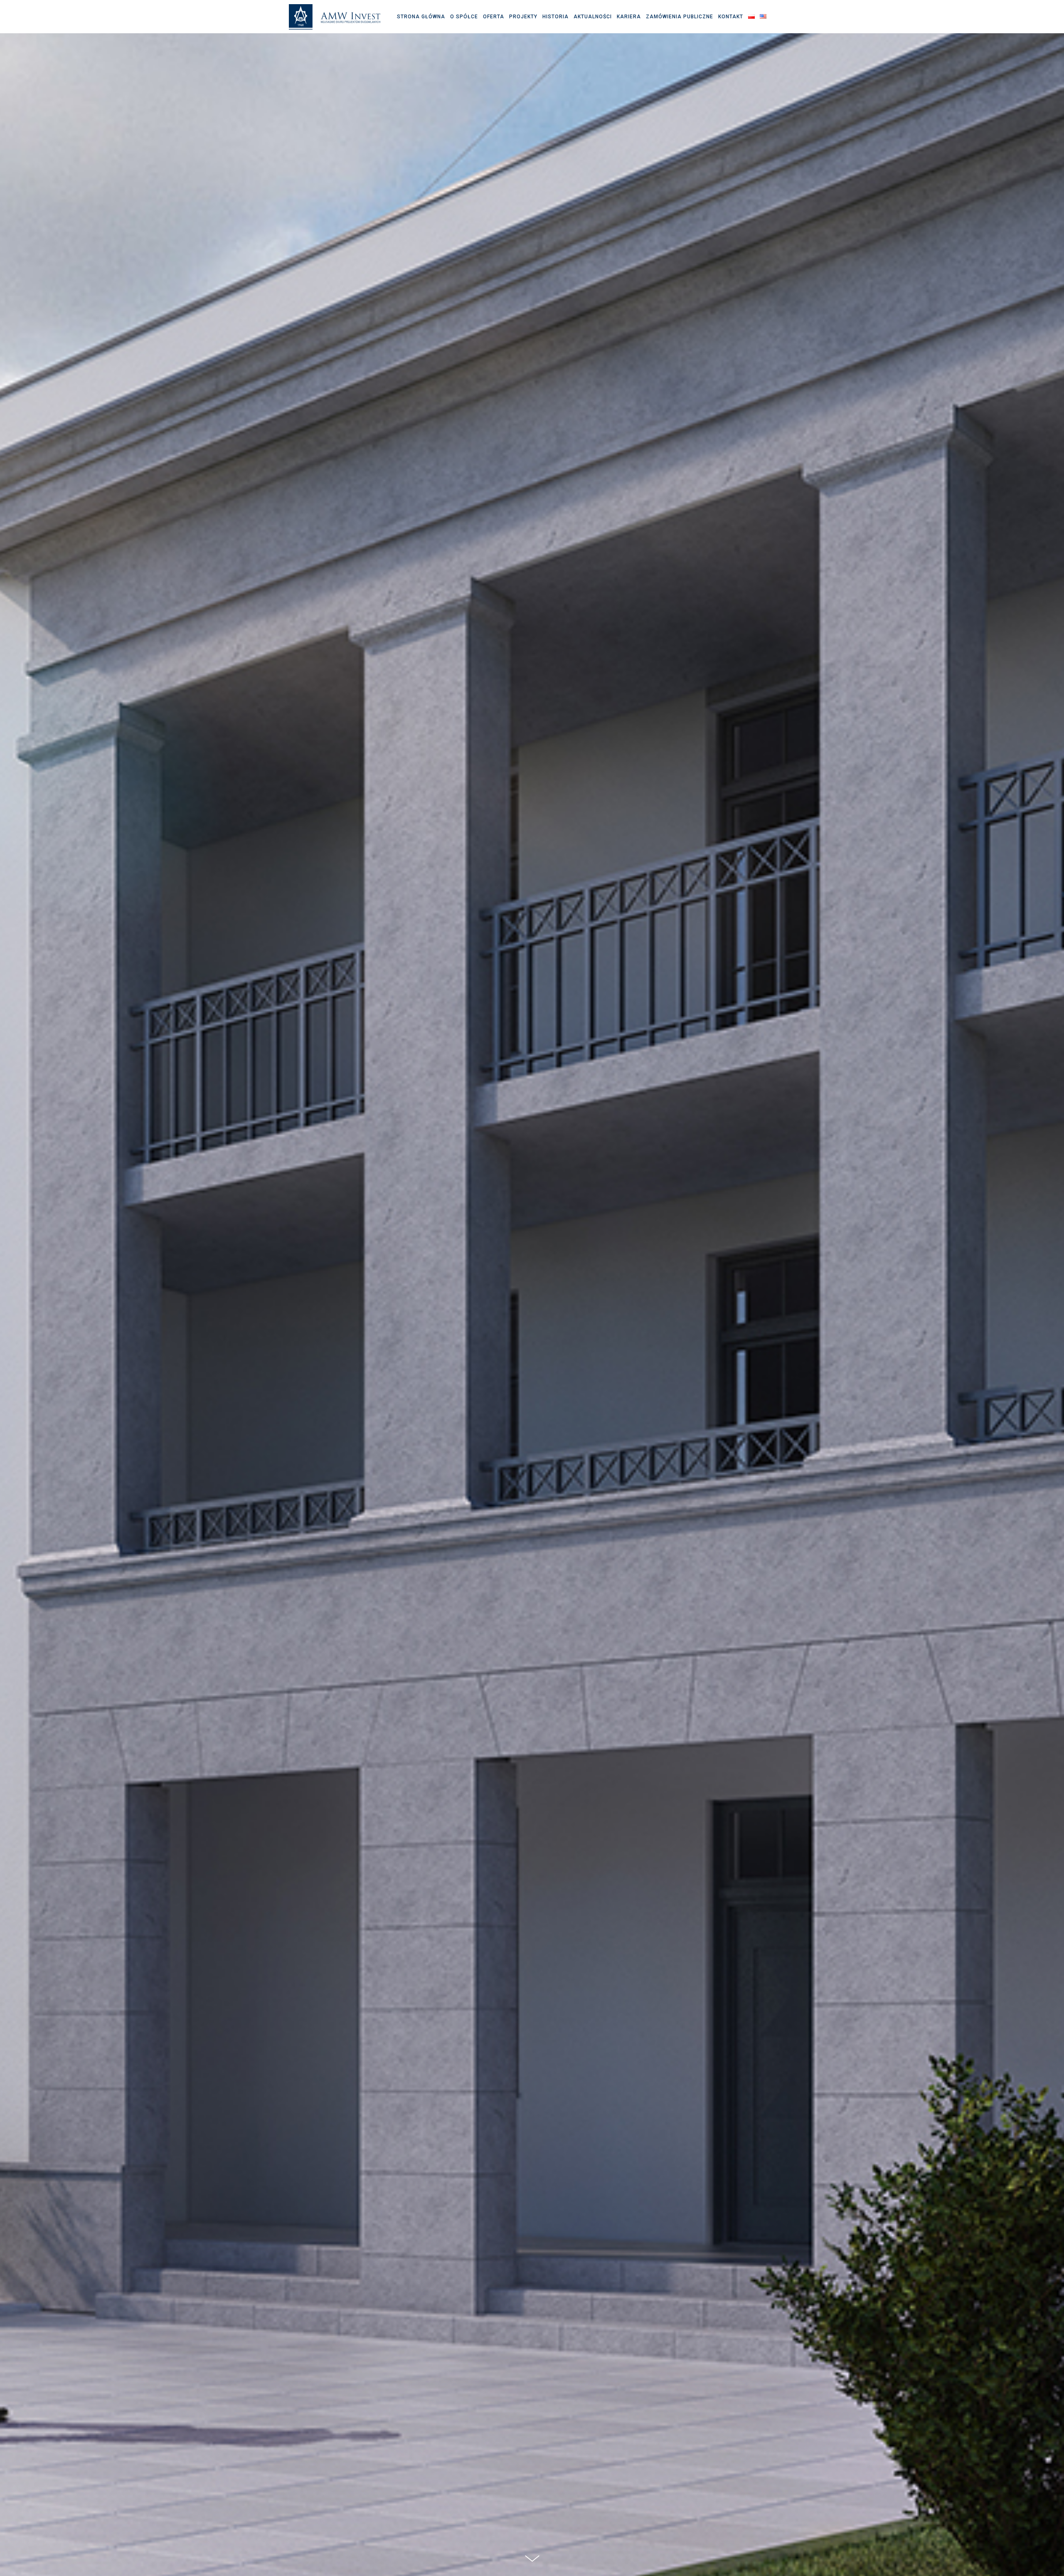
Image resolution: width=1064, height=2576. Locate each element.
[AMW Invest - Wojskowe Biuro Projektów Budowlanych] (335, 17)
